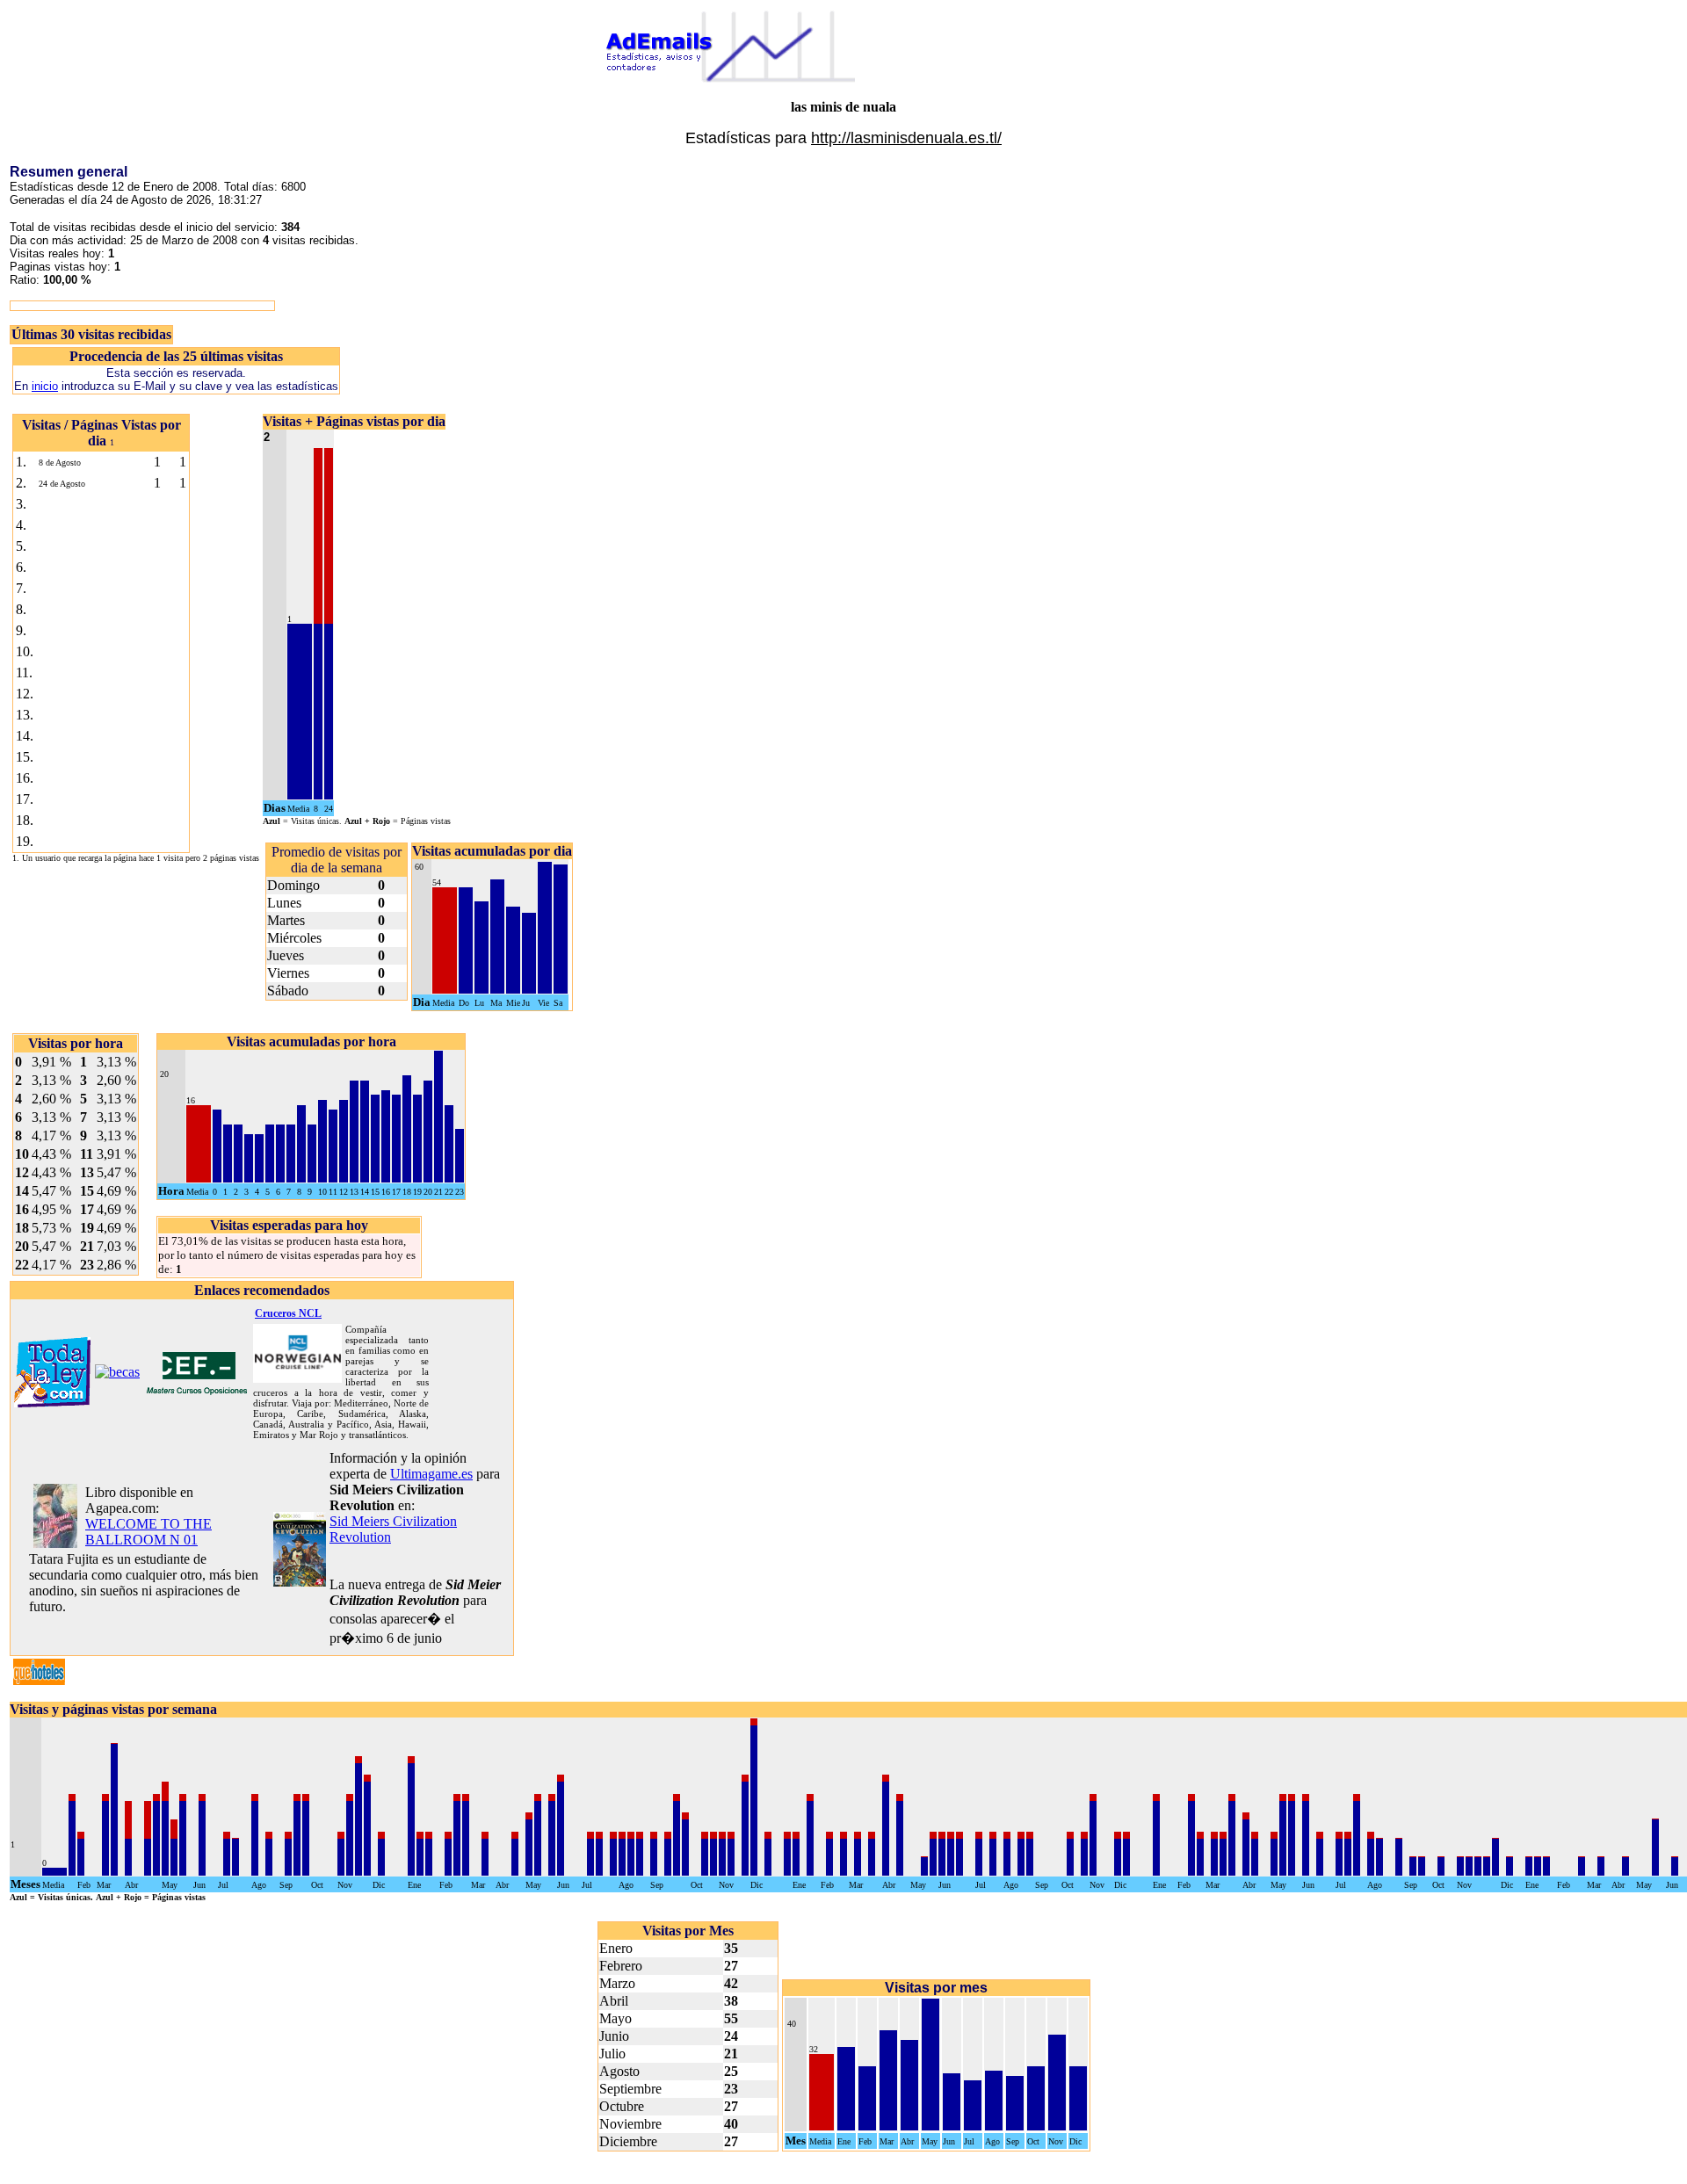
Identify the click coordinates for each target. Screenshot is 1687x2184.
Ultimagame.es (431, 1474)
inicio (45, 386)
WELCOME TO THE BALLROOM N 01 (148, 1532)
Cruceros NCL (288, 1313)
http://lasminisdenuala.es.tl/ (906, 138)
